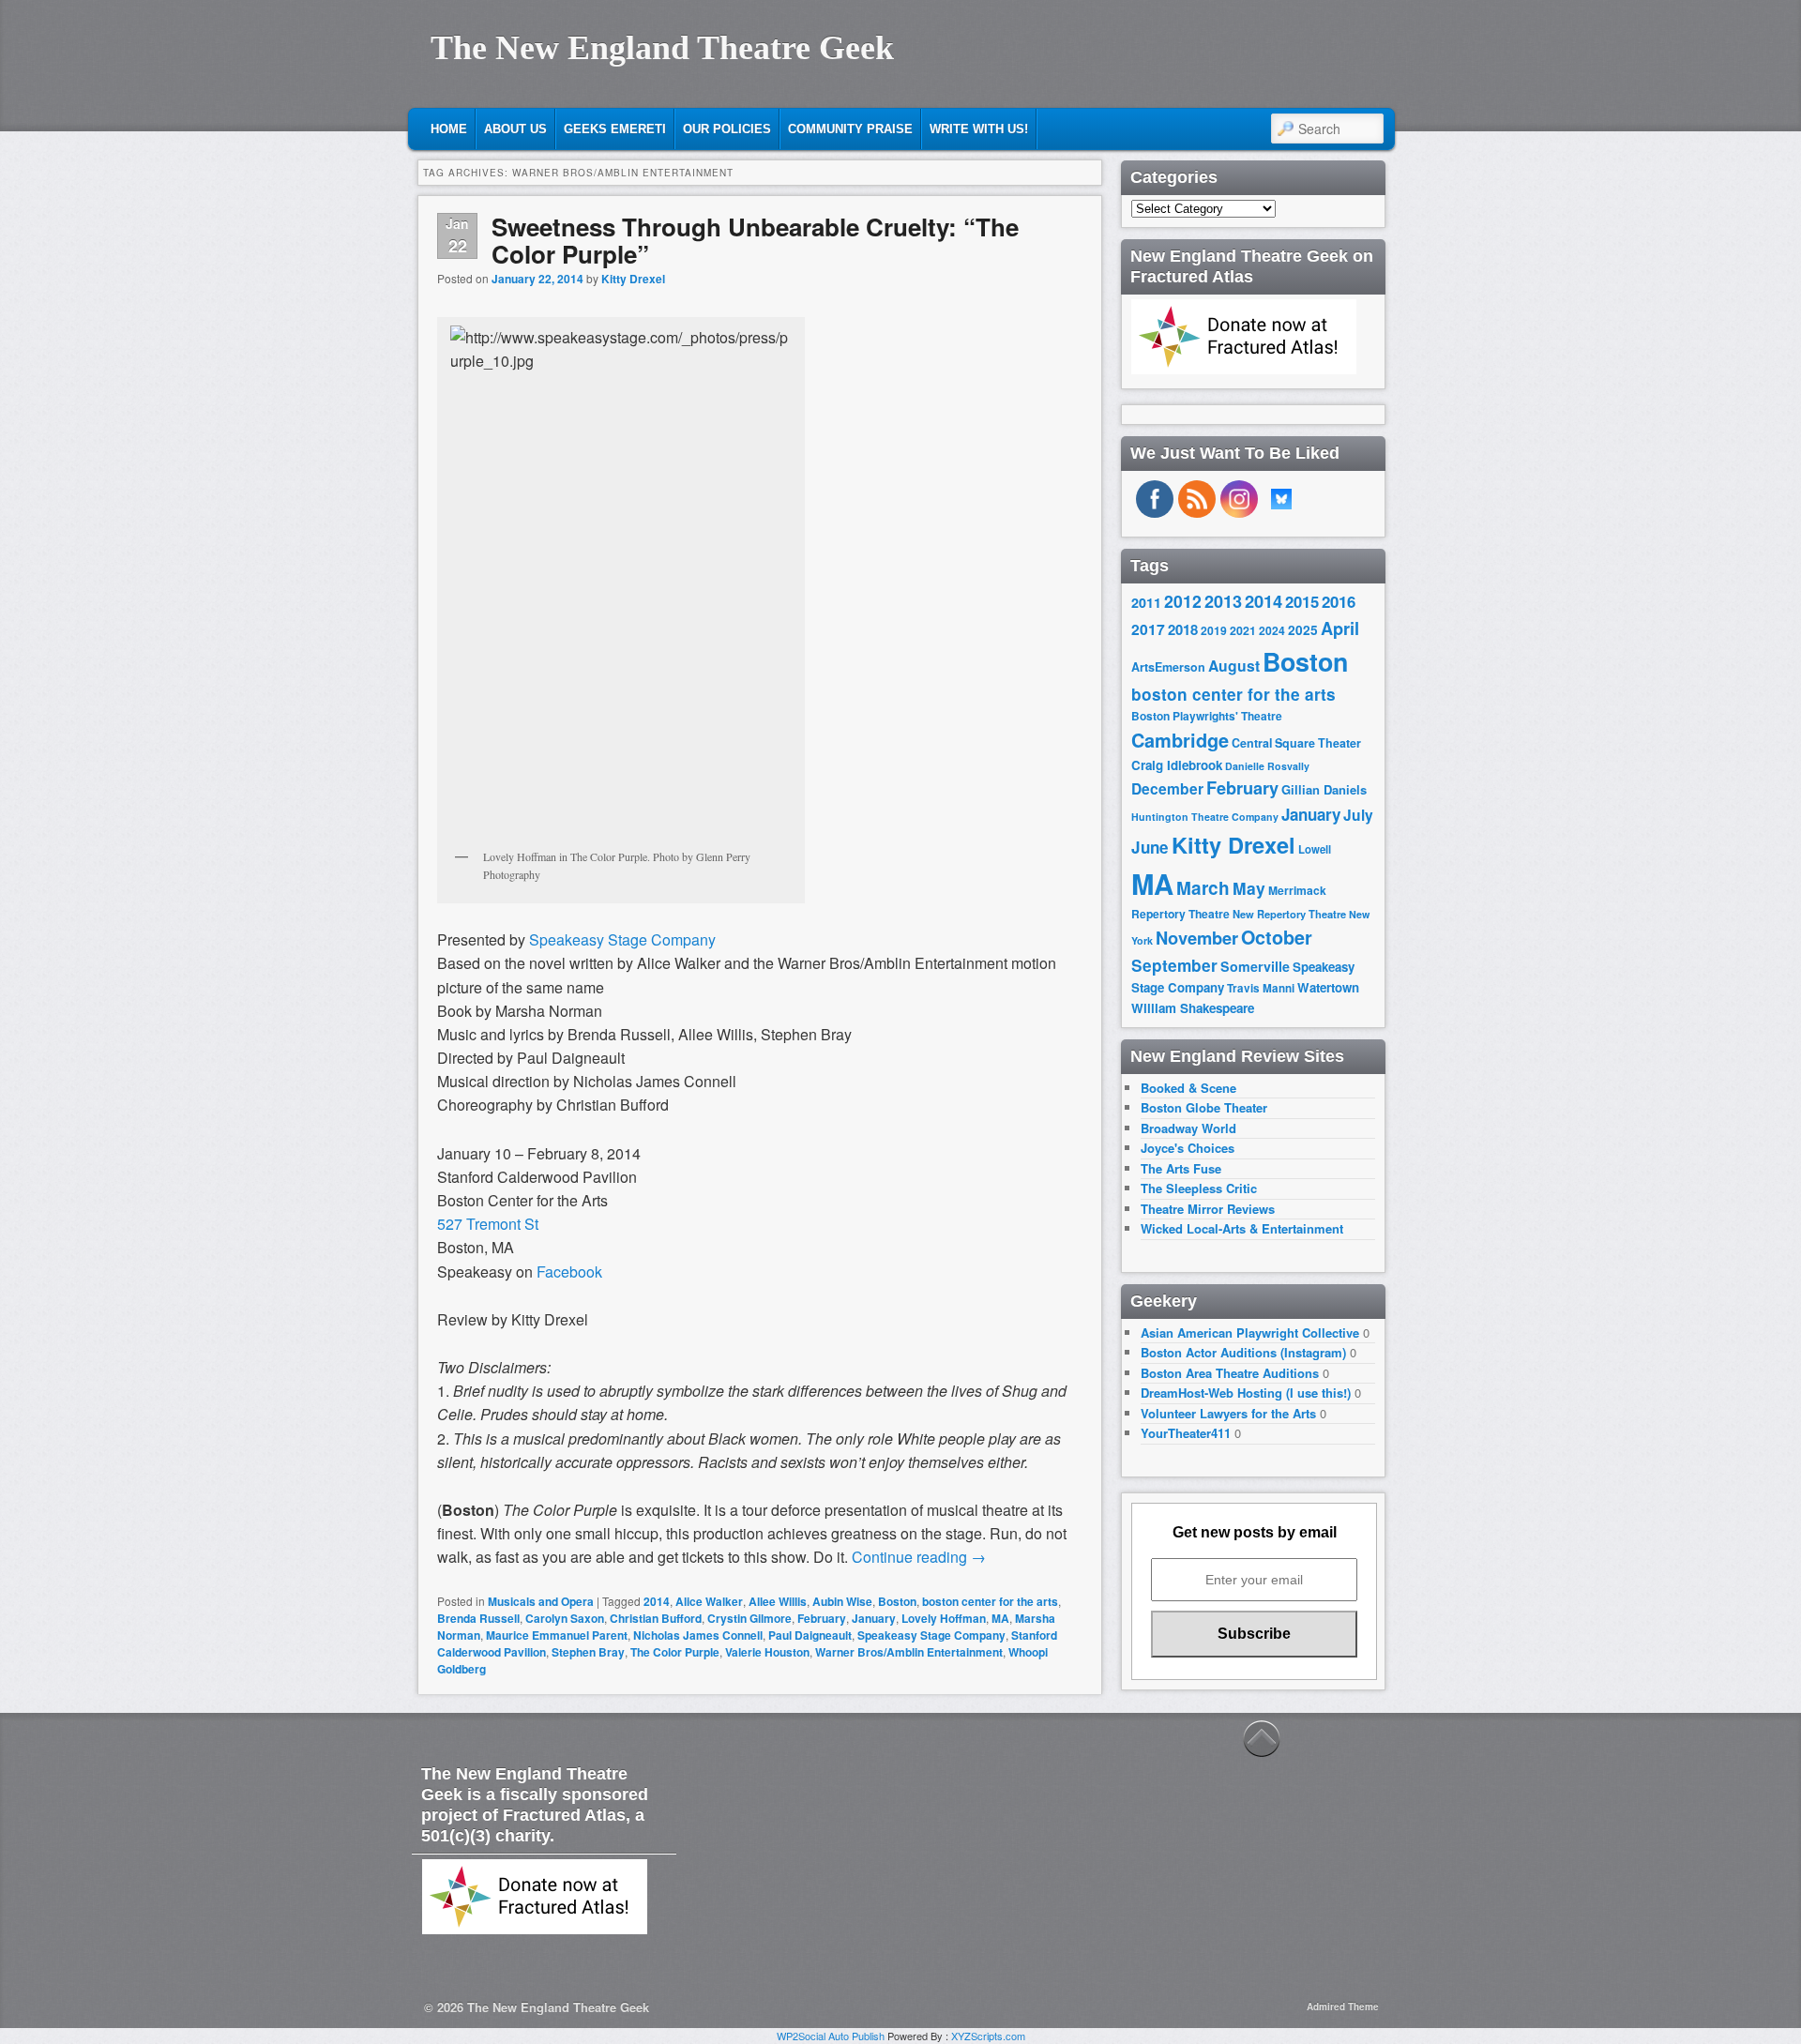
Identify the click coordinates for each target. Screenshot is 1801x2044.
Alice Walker (709, 1601)
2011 (1146, 602)
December (1167, 788)
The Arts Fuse (1181, 1168)
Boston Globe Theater (1204, 1107)
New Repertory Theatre (1289, 914)
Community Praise (850, 129)
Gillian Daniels (1324, 789)
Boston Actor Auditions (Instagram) (1243, 1352)
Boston (897, 1601)
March (1203, 888)
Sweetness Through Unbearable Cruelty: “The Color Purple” (755, 240)
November (1197, 938)
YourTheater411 (1186, 1433)
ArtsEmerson (1168, 667)
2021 (1243, 630)
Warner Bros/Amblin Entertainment (909, 1652)
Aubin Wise (842, 1601)
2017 (1148, 629)
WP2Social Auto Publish (831, 2036)
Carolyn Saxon (565, 1618)
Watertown (1328, 987)
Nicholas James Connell (698, 1635)
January (874, 1618)
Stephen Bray (588, 1652)
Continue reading (919, 1557)
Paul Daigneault (810, 1635)
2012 (1183, 601)
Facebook (569, 1272)
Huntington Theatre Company (1205, 817)
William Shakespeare (1193, 1008)
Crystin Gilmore (749, 1618)
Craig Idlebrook (1177, 765)
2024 (1272, 630)
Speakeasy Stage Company (622, 939)
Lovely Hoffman (944, 1618)
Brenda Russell (478, 1618)
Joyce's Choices (1188, 1148)
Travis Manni (1261, 988)
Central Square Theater (1296, 743)
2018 (1183, 629)
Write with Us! (979, 129)
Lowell (1315, 849)
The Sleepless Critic (1199, 1188)
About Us (515, 129)
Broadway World (1188, 1128)
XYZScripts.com (988, 2036)
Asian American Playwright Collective (1250, 1332)
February (822, 1618)
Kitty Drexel (633, 279)
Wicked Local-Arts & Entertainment (1242, 1228)
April (1340, 628)
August (1234, 666)
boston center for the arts (990, 1601)
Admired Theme (1343, 2006)
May (1249, 888)
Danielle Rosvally (1267, 766)
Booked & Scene (1188, 1088)
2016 (1339, 601)
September (1174, 965)
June (1150, 847)
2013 (1223, 601)
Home (449, 129)
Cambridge (1180, 740)
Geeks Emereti (615, 129)
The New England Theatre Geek (662, 48)
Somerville (1255, 966)
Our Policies (727, 129)
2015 (1302, 601)
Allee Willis (778, 1601)
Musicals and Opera (541, 1601)
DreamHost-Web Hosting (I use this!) (1246, 1393)
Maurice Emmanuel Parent (557, 1635)
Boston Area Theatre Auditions (1230, 1373)
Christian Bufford (656, 1618)
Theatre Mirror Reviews (1208, 1209)
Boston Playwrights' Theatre (1207, 716)
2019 (1214, 630)
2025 (1303, 630)
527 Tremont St (488, 1224)
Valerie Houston (767, 1652)
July (1358, 815)
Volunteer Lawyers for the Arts (1228, 1413)
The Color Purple (675, 1652)
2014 (657, 1601)
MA (1000, 1618)
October (1277, 937)
